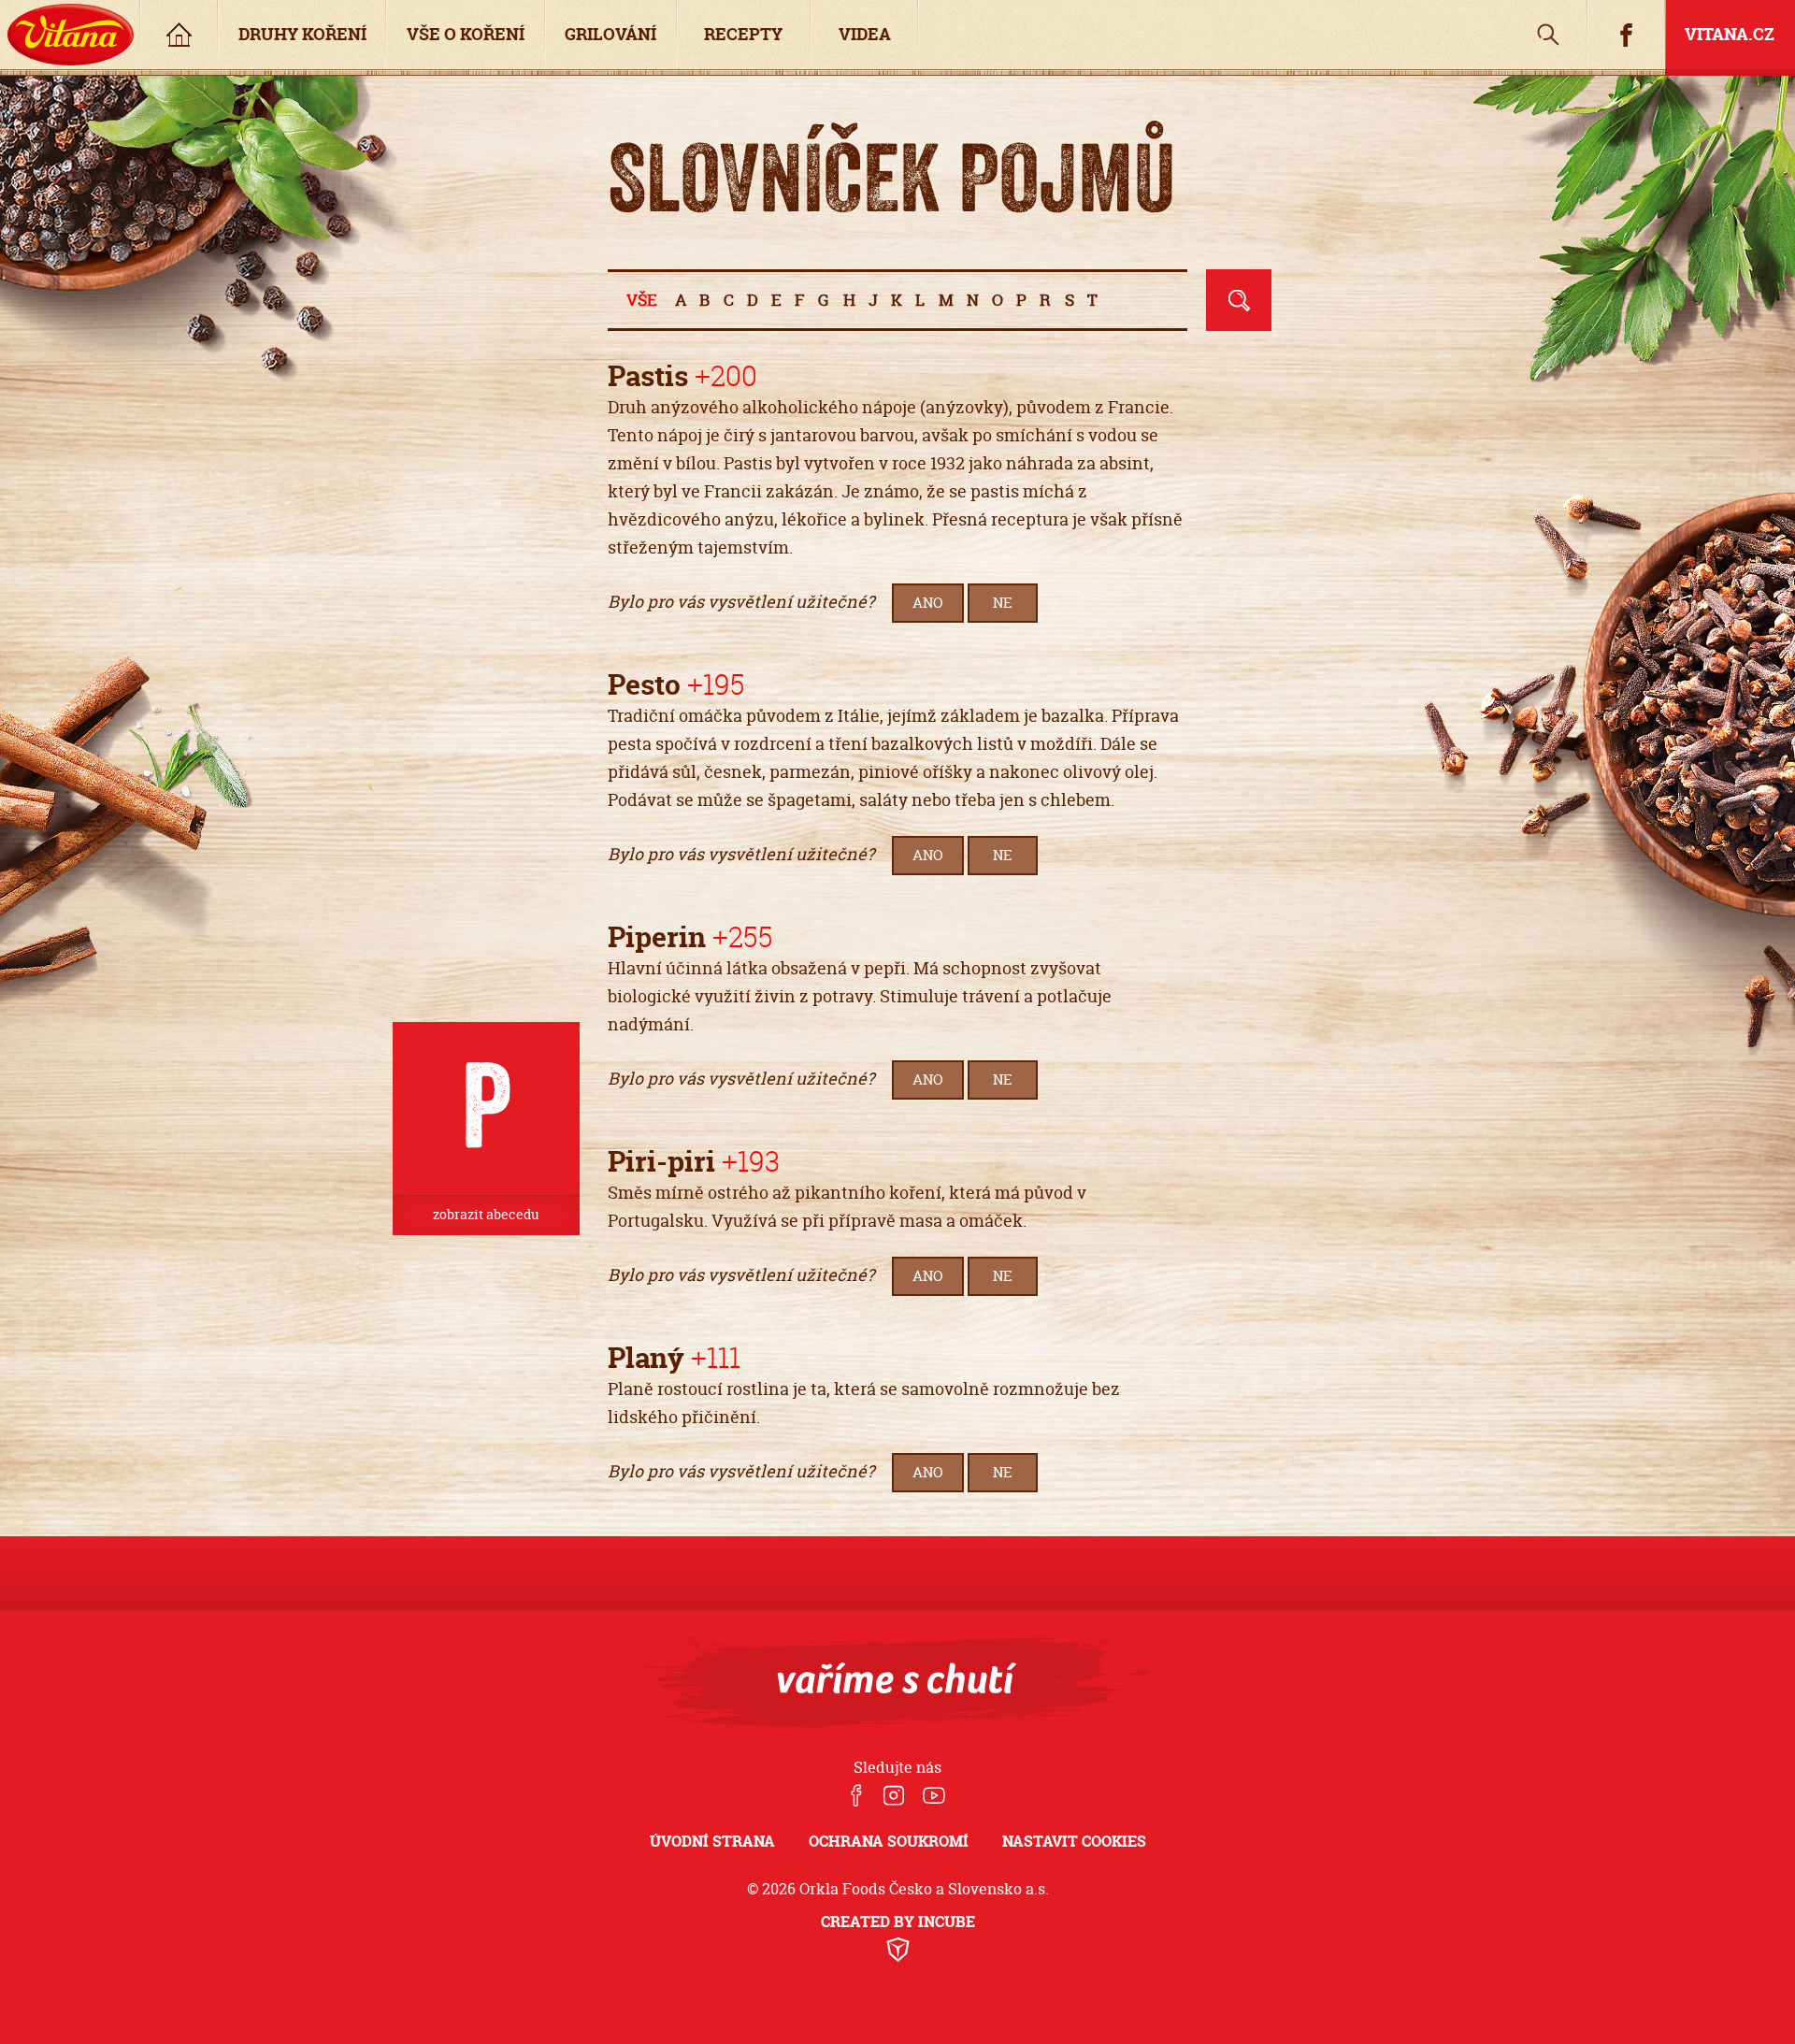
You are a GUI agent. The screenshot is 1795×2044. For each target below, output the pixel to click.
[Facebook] (856, 1797)
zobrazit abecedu (486, 1215)
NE (1003, 603)
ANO (928, 603)
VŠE (642, 300)
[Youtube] (934, 1797)
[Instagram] (892, 1797)
